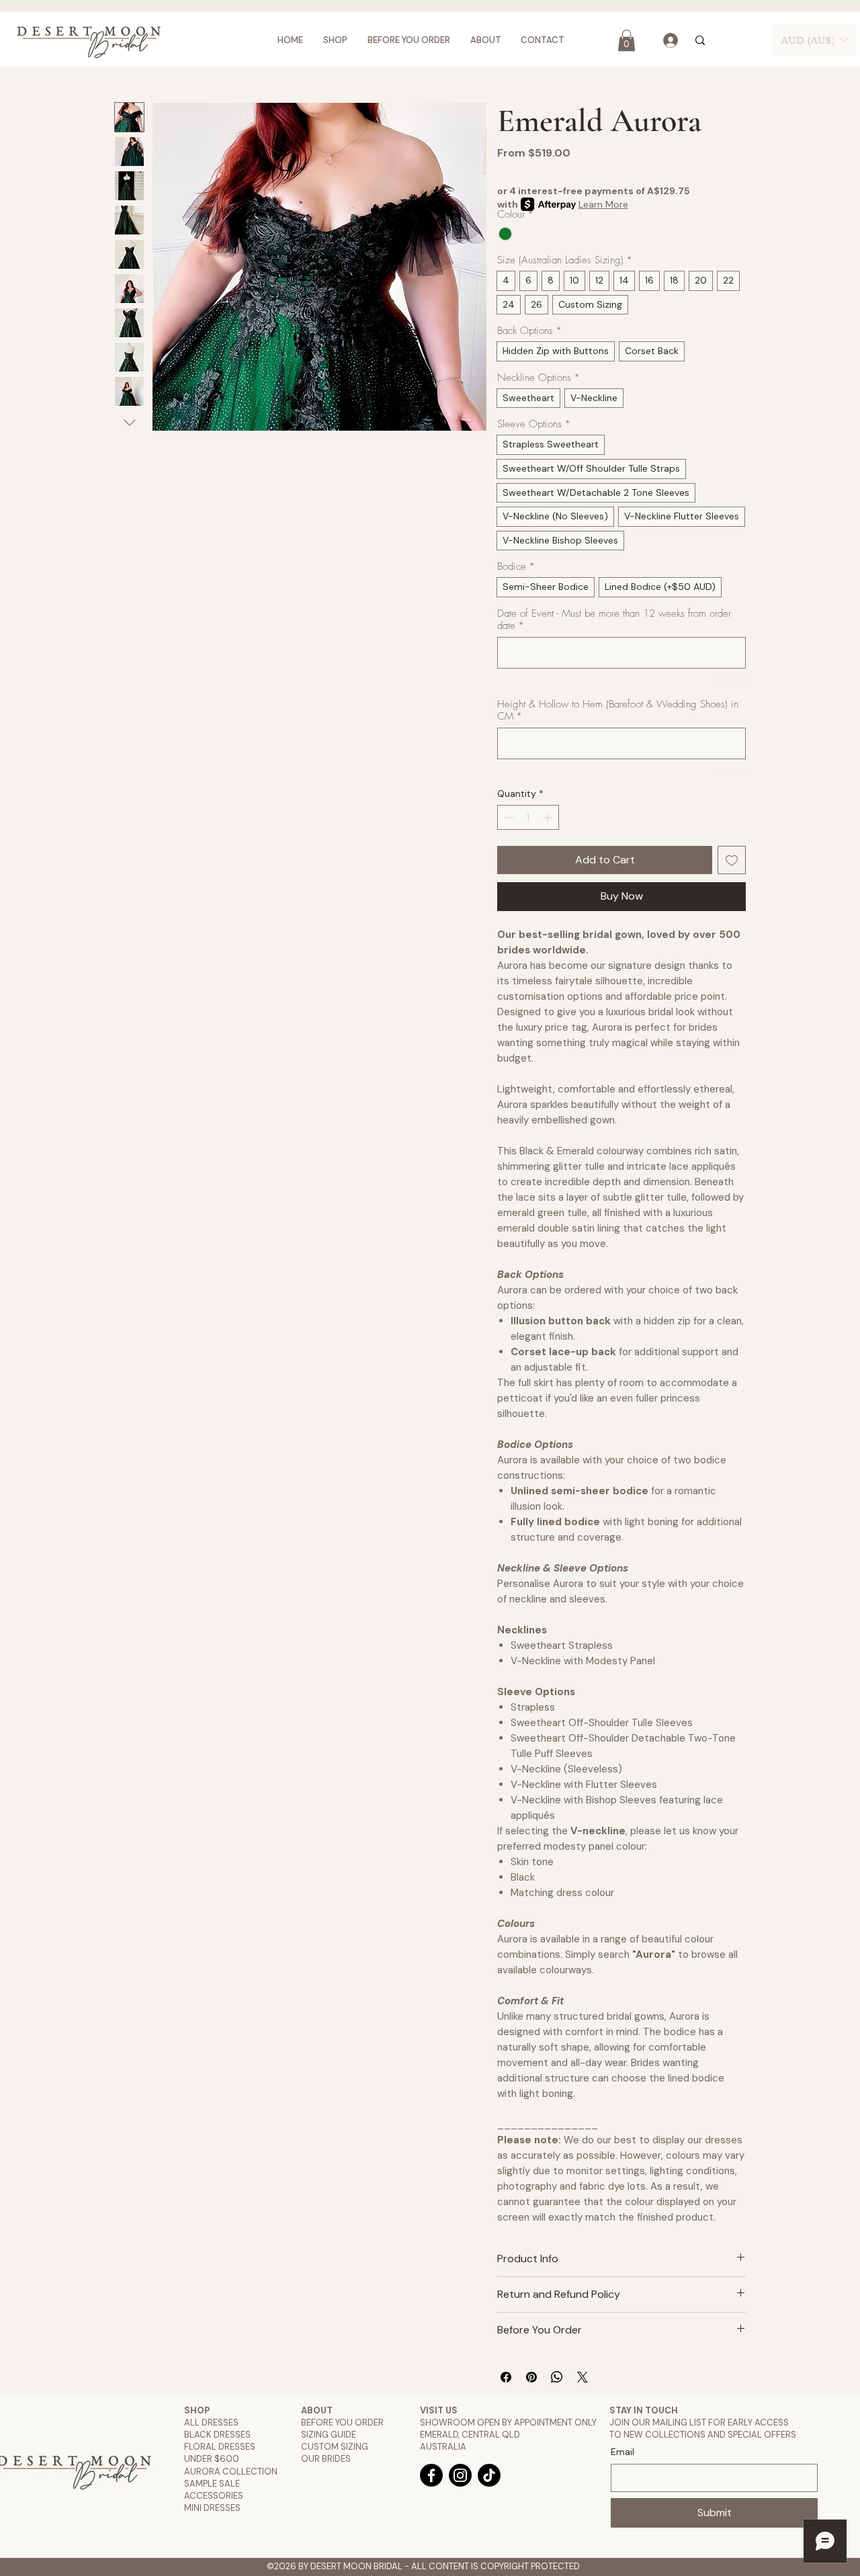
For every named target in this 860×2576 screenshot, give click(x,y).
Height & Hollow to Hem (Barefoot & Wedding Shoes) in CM (618, 710)
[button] (627, 40)
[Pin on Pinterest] (531, 2377)
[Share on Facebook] (506, 2377)
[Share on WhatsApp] (557, 2377)
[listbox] (814, 40)
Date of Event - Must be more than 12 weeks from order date (614, 619)
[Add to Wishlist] (732, 860)
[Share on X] (583, 2377)
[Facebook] (431, 2475)
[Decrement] (508, 817)
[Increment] (549, 817)
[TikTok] (489, 2475)
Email (622, 2452)
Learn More (603, 204)
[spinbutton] (528, 817)
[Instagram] (460, 2475)
